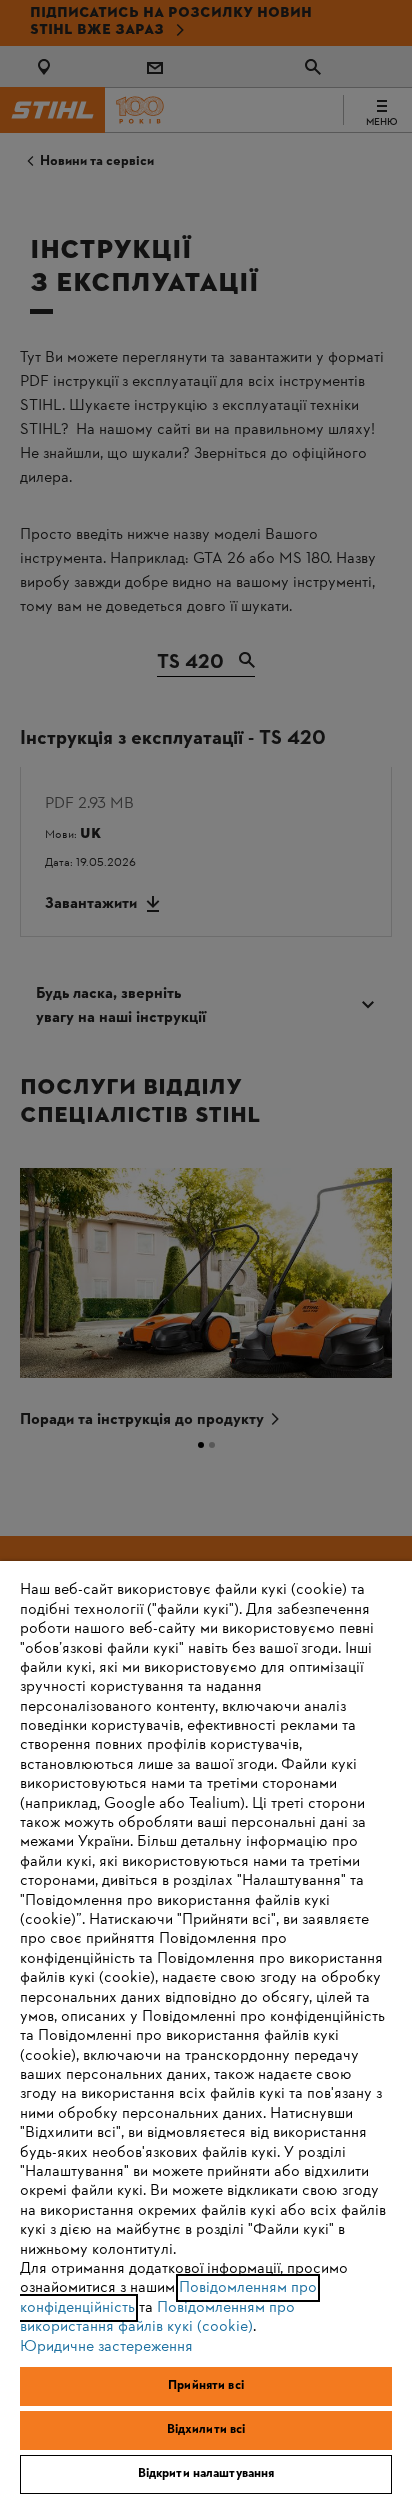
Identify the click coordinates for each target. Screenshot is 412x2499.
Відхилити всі (206, 2430)
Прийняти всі (206, 2386)
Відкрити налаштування (206, 2474)
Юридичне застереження (106, 2347)
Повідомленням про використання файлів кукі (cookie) (157, 2317)
